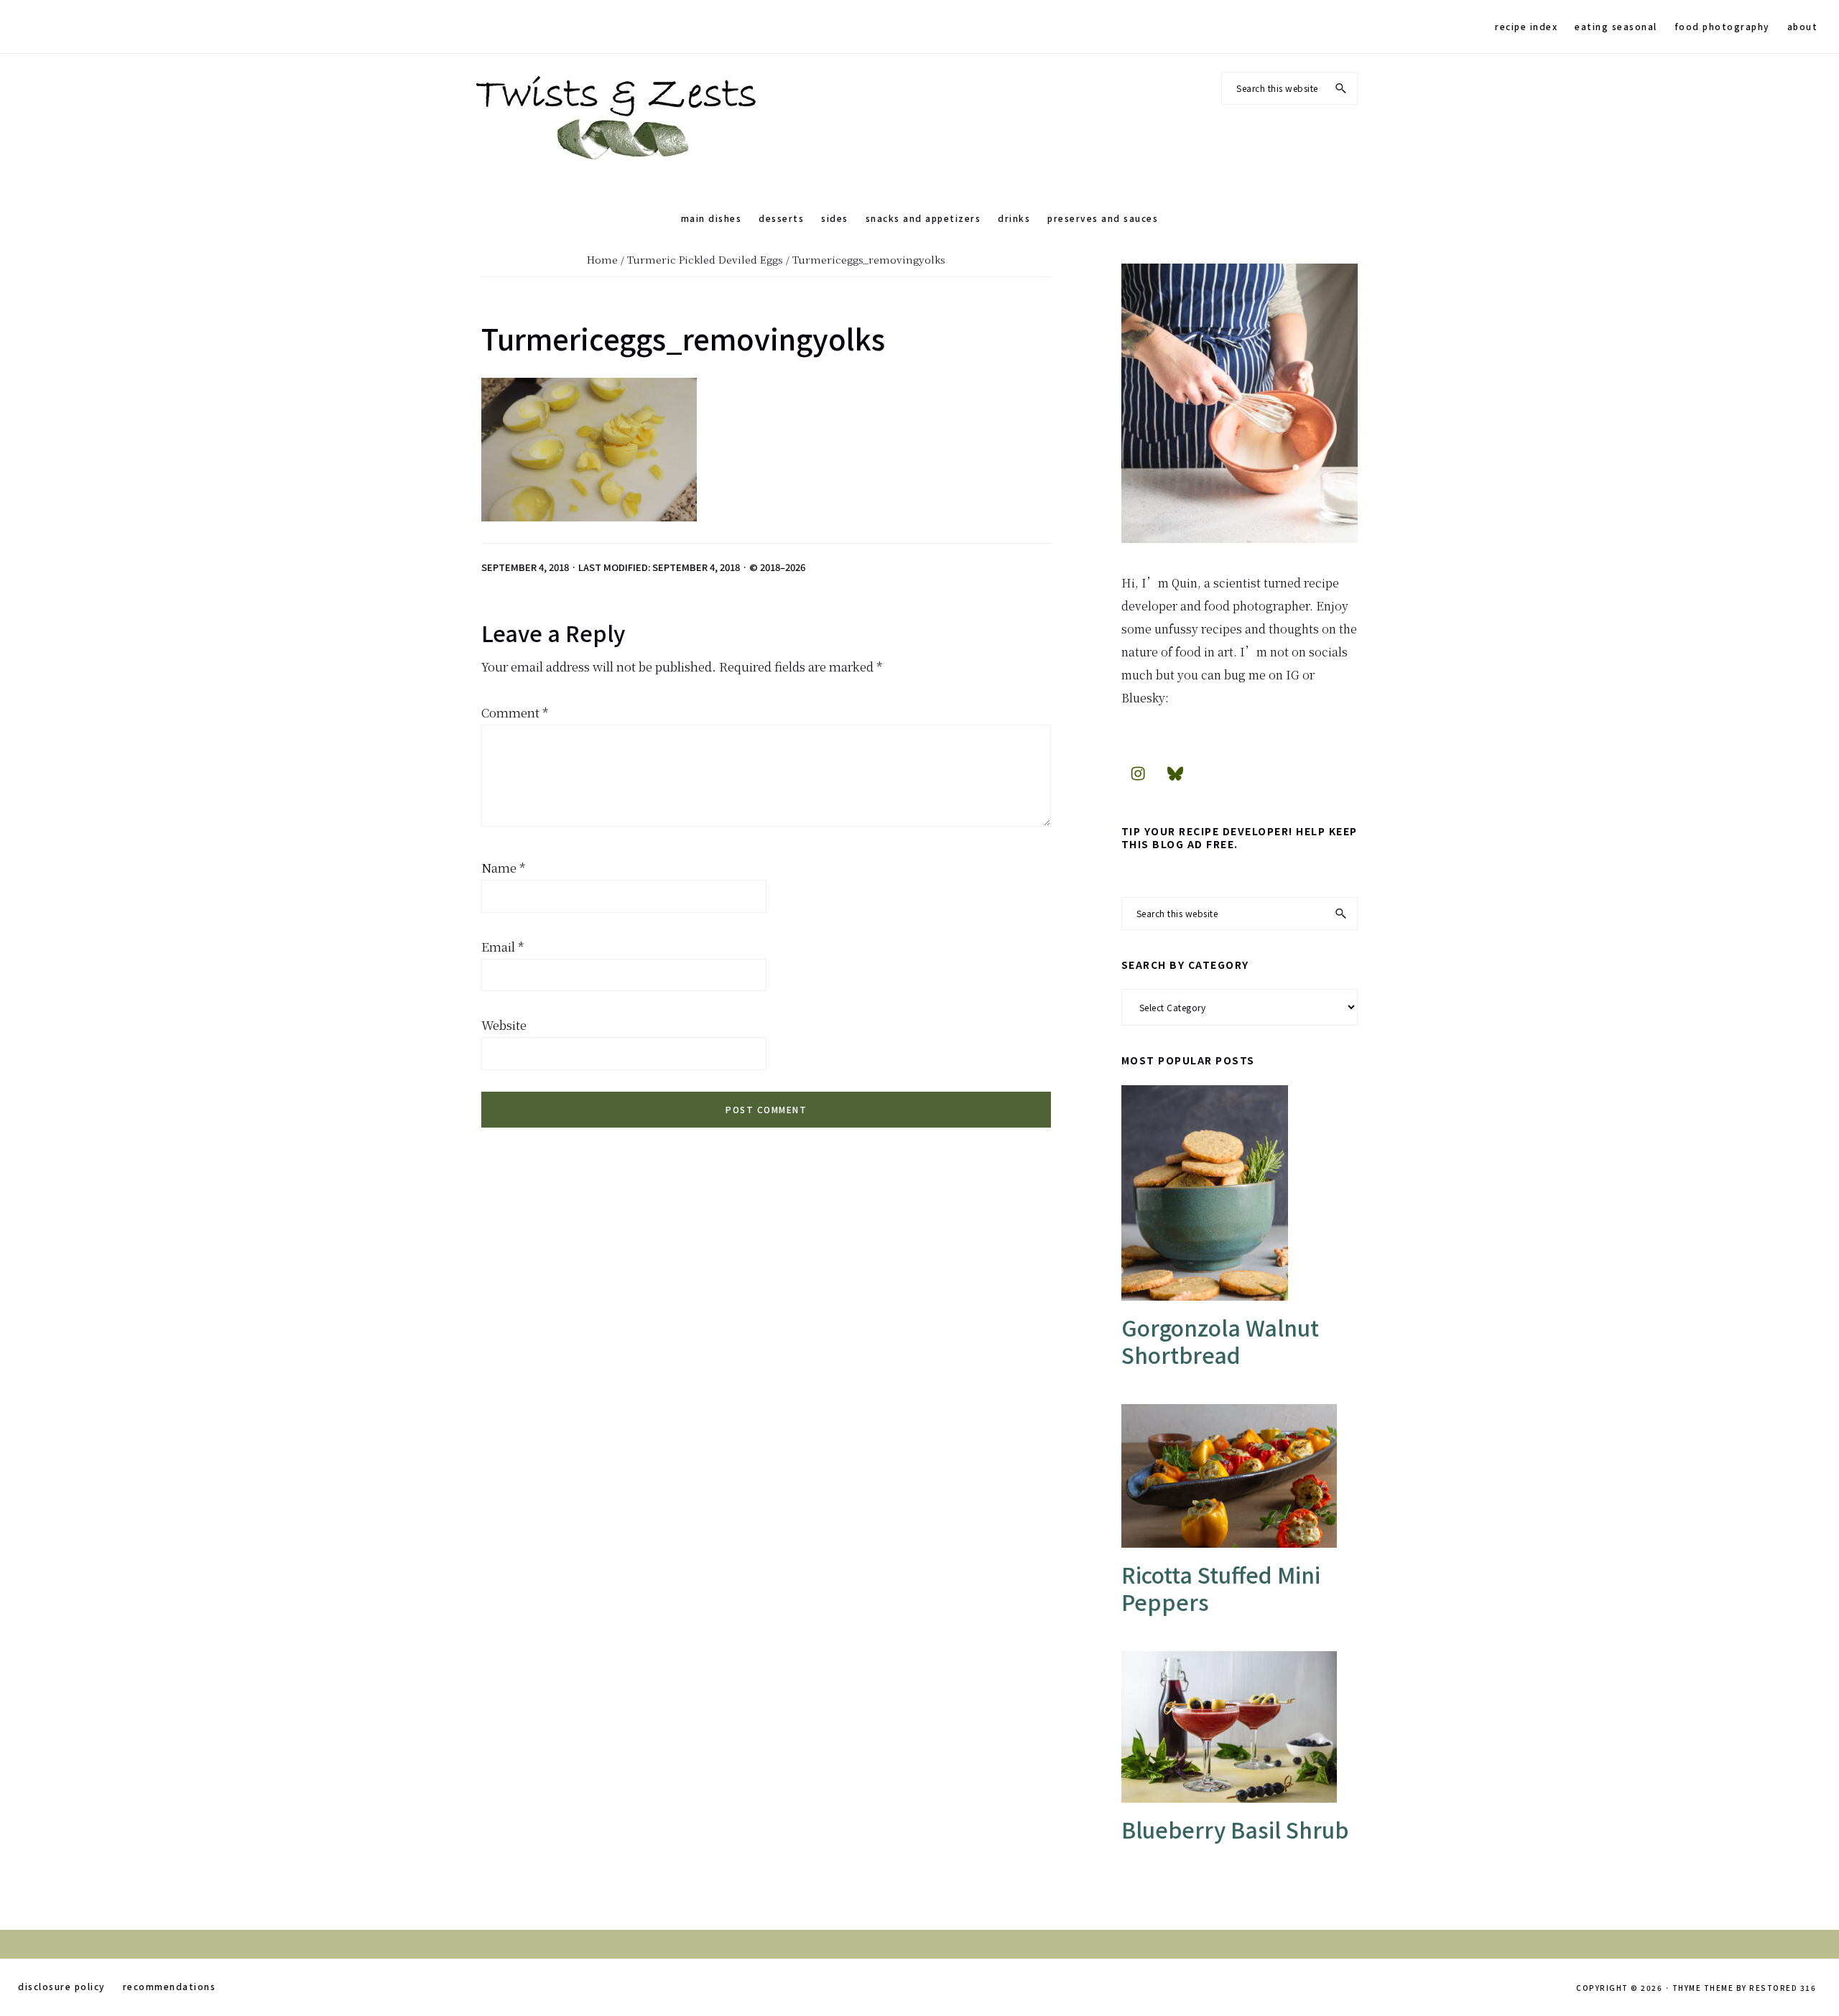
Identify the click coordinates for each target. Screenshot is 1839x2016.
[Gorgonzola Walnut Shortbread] (1240, 1193)
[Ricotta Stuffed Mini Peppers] (1240, 1476)
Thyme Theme (1703, 1988)
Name (504, 867)
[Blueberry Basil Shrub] (1240, 1727)
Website (504, 1025)
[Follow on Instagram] (1138, 773)
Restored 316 (1783, 1988)
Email (503, 946)
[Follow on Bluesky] (1175, 773)
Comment (515, 712)
